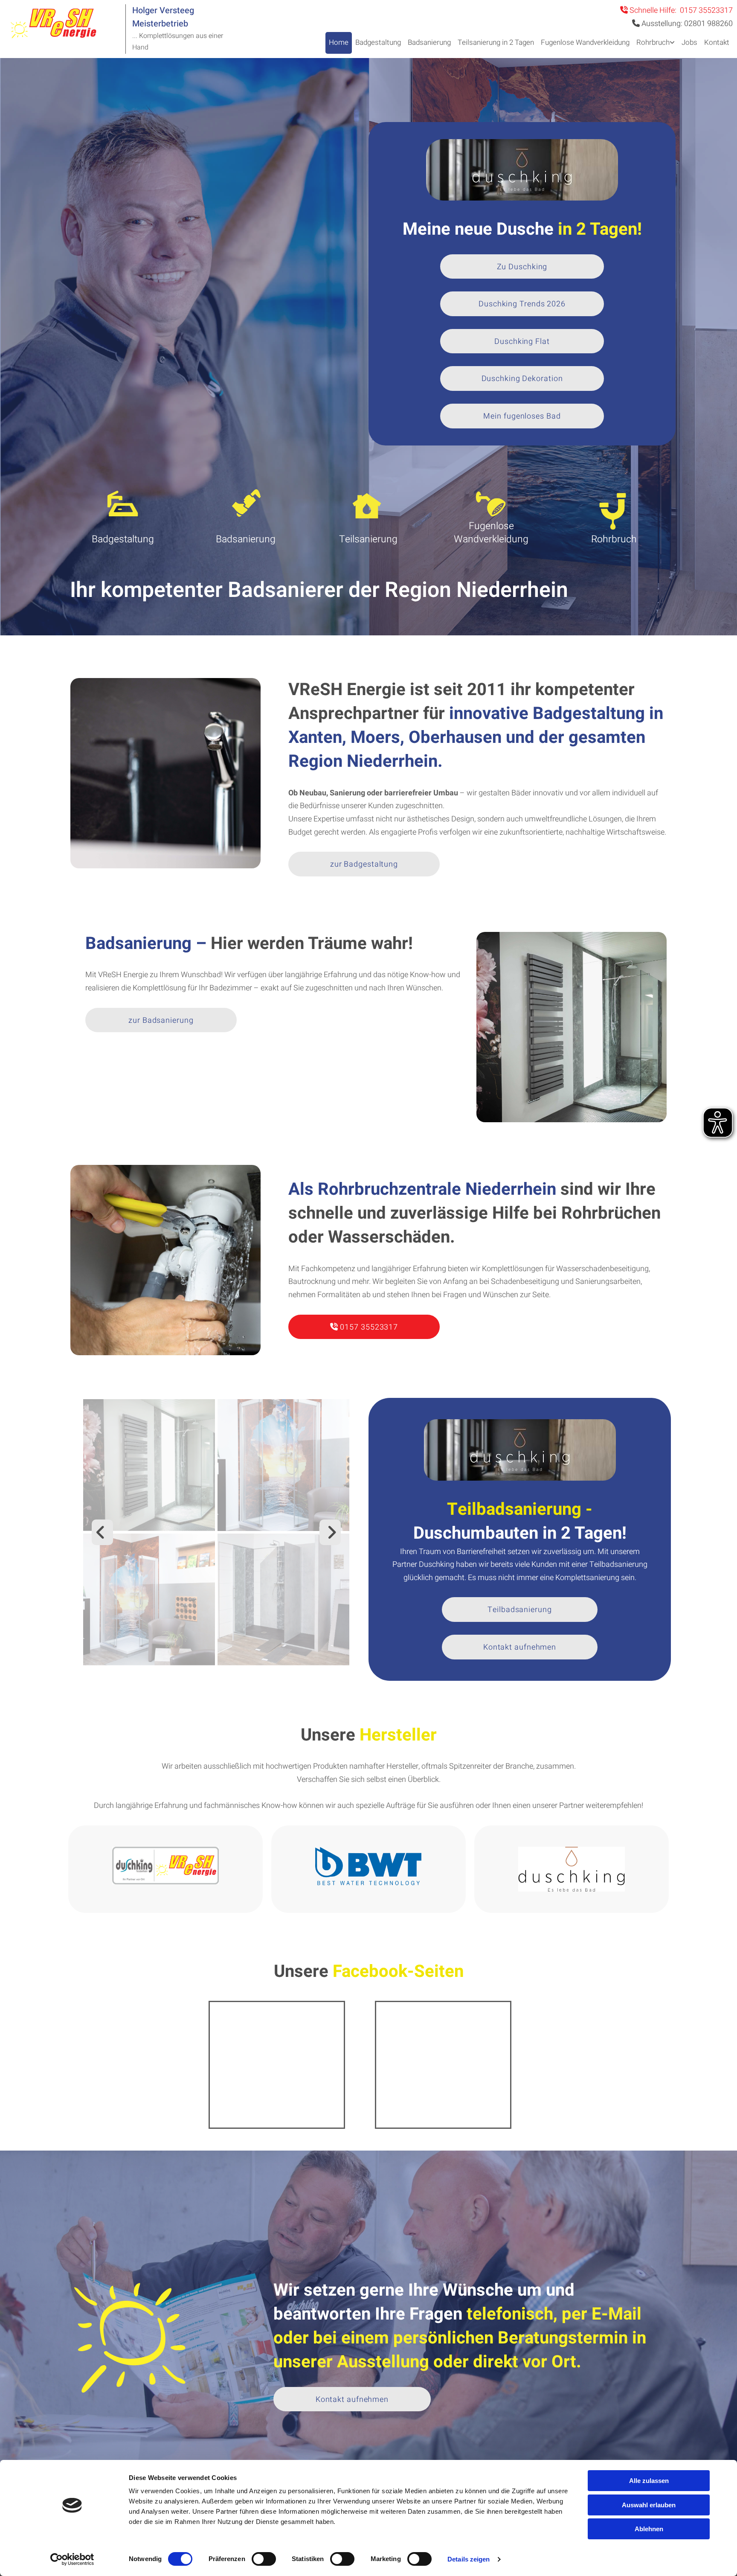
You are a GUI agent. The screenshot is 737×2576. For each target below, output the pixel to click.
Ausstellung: (686, 24)
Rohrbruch (653, 42)
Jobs (689, 42)
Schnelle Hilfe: (676, 10)
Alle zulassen (649, 2481)
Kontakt (717, 42)
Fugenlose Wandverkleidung (585, 42)
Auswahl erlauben (649, 2505)
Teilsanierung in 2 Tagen (496, 42)
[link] (656, 43)
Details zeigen (469, 2559)
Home (339, 42)
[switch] (264, 2559)
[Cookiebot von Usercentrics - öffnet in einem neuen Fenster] (72, 2559)
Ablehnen (649, 2529)
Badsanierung (429, 42)
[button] (522, 267)
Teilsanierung (368, 539)
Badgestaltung (378, 42)
